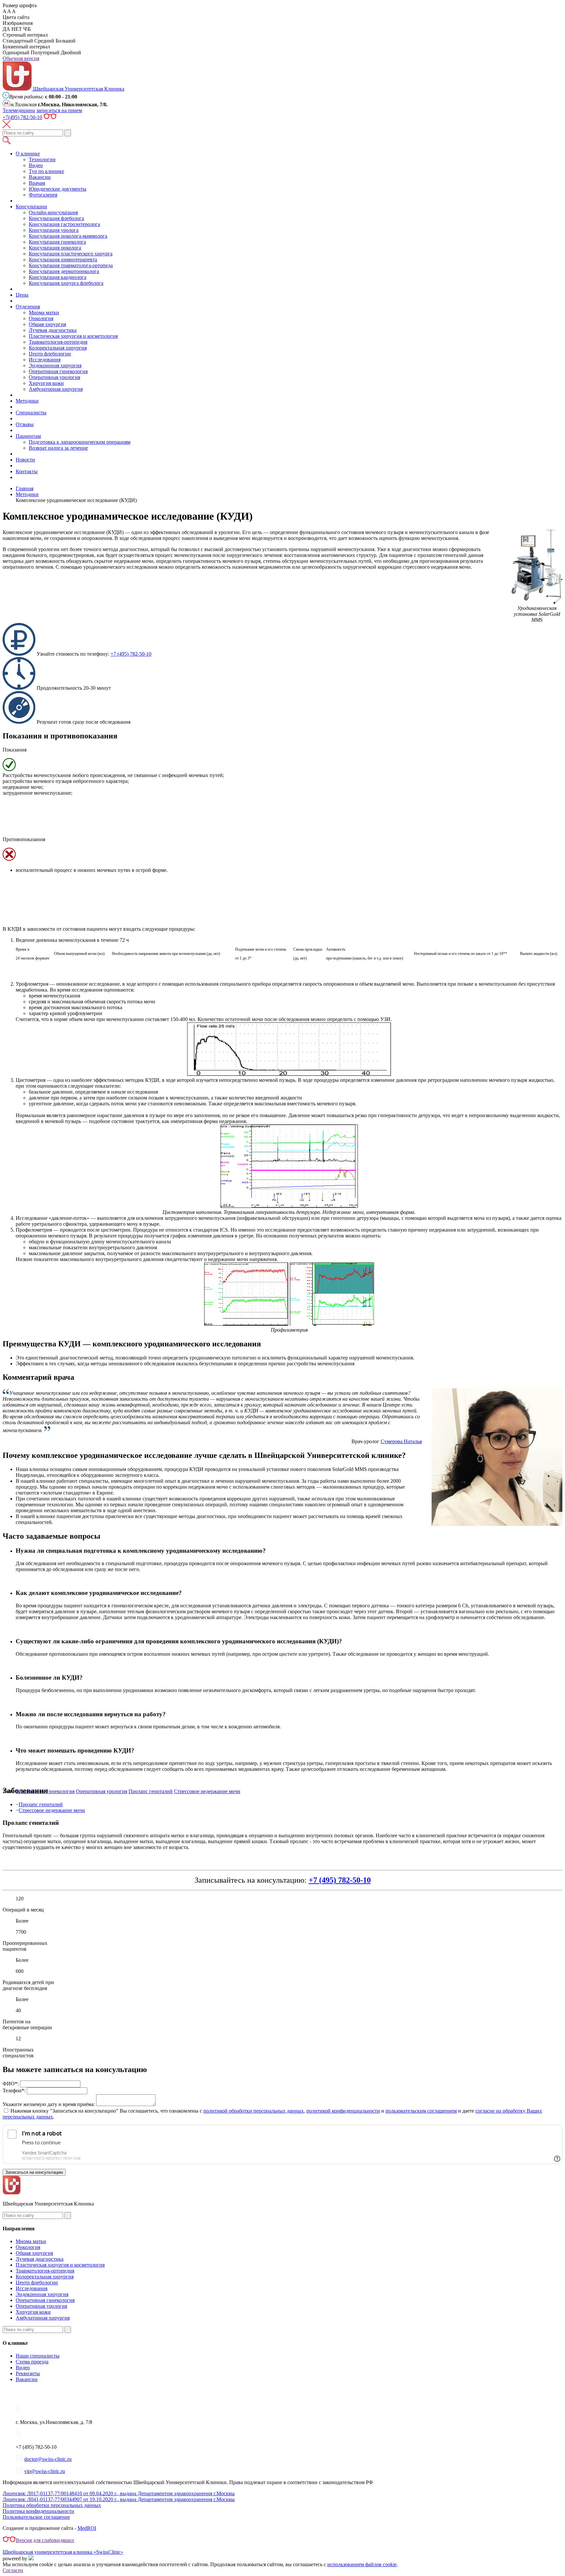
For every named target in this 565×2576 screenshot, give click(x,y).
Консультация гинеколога (57, 242)
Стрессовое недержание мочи (52, 1810)
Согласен (13, 2570)
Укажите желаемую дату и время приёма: (49, 2104)
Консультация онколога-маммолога (68, 236)
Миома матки (44, 312)
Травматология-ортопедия (58, 342)
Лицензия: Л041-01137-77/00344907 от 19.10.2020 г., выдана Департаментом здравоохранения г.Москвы (119, 2499)
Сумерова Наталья (401, 1441)
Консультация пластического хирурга (71, 254)
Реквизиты (28, 2373)
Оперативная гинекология (58, 371)
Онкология (41, 318)
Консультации (31, 207)
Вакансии (40, 177)
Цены (22, 295)
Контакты (27, 471)
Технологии (42, 159)
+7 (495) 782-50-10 (131, 654)
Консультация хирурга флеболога (66, 283)
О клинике (28, 154)
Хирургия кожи (46, 383)
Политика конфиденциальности (38, 2511)
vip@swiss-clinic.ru (45, 2471)
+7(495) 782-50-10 (22, 117)
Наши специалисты (38, 2356)
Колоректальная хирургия (58, 348)
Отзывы (25, 424)
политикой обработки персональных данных (254, 2111)
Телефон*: (14, 2091)
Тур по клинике (46, 171)
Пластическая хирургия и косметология (73, 336)
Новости (25, 460)
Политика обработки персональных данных (52, 2505)
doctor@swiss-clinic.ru (48, 2459)
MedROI (87, 2528)
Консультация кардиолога (58, 277)
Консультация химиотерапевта (63, 259)
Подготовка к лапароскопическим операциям (80, 442)
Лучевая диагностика (53, 330)
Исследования (45, 360)
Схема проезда (32, 2362)
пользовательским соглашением (421, 2111)
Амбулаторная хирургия (56, 389)
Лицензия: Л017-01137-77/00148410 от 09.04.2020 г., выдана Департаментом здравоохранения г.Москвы (119, 2493)
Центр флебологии (50, 354)
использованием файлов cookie (362, 2564)
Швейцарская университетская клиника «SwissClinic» (63, 2552)
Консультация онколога (55, 248)
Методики (27, 401)
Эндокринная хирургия (55, 365)
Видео (36, 165)
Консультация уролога (54, 230)
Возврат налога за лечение (58, 448)
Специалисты (31, 413)
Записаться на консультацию (34, 2172)
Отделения (28, 307)
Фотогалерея (43, 195)
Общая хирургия (47, 324)
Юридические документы (58, 189)
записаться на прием (59, 110)
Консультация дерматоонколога (64, 271)
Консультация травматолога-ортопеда (71, 265)
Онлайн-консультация (53, 212)
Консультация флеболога (56, 218)
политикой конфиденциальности (343, 2111)
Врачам (37, 183)
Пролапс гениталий (41, 1804)
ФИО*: (11, 2084)
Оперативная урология (54, 377)
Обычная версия (21, 58)
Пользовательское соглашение (36, 2517)
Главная (25, 488)
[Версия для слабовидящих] (50, 117)
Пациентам (28, 436)
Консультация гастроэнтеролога (64, 224)
